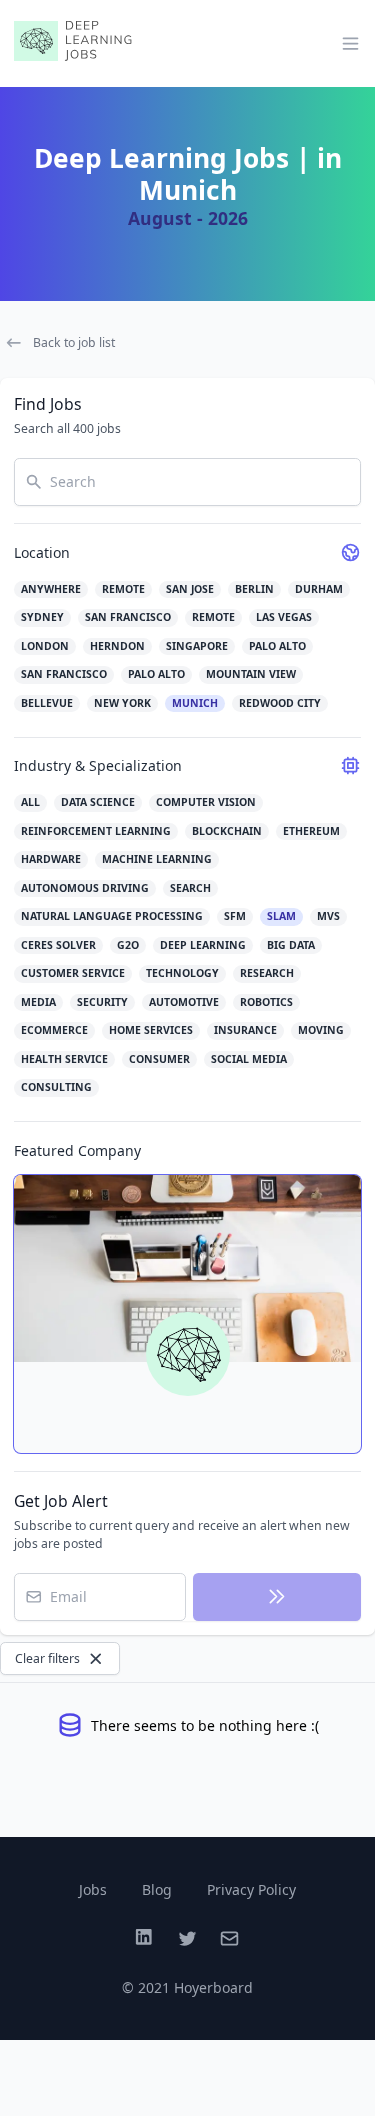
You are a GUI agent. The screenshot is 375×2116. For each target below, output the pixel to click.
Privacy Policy (251, 1889)
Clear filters (47, 1658)
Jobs (93, 1889)
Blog (157, 1889)
